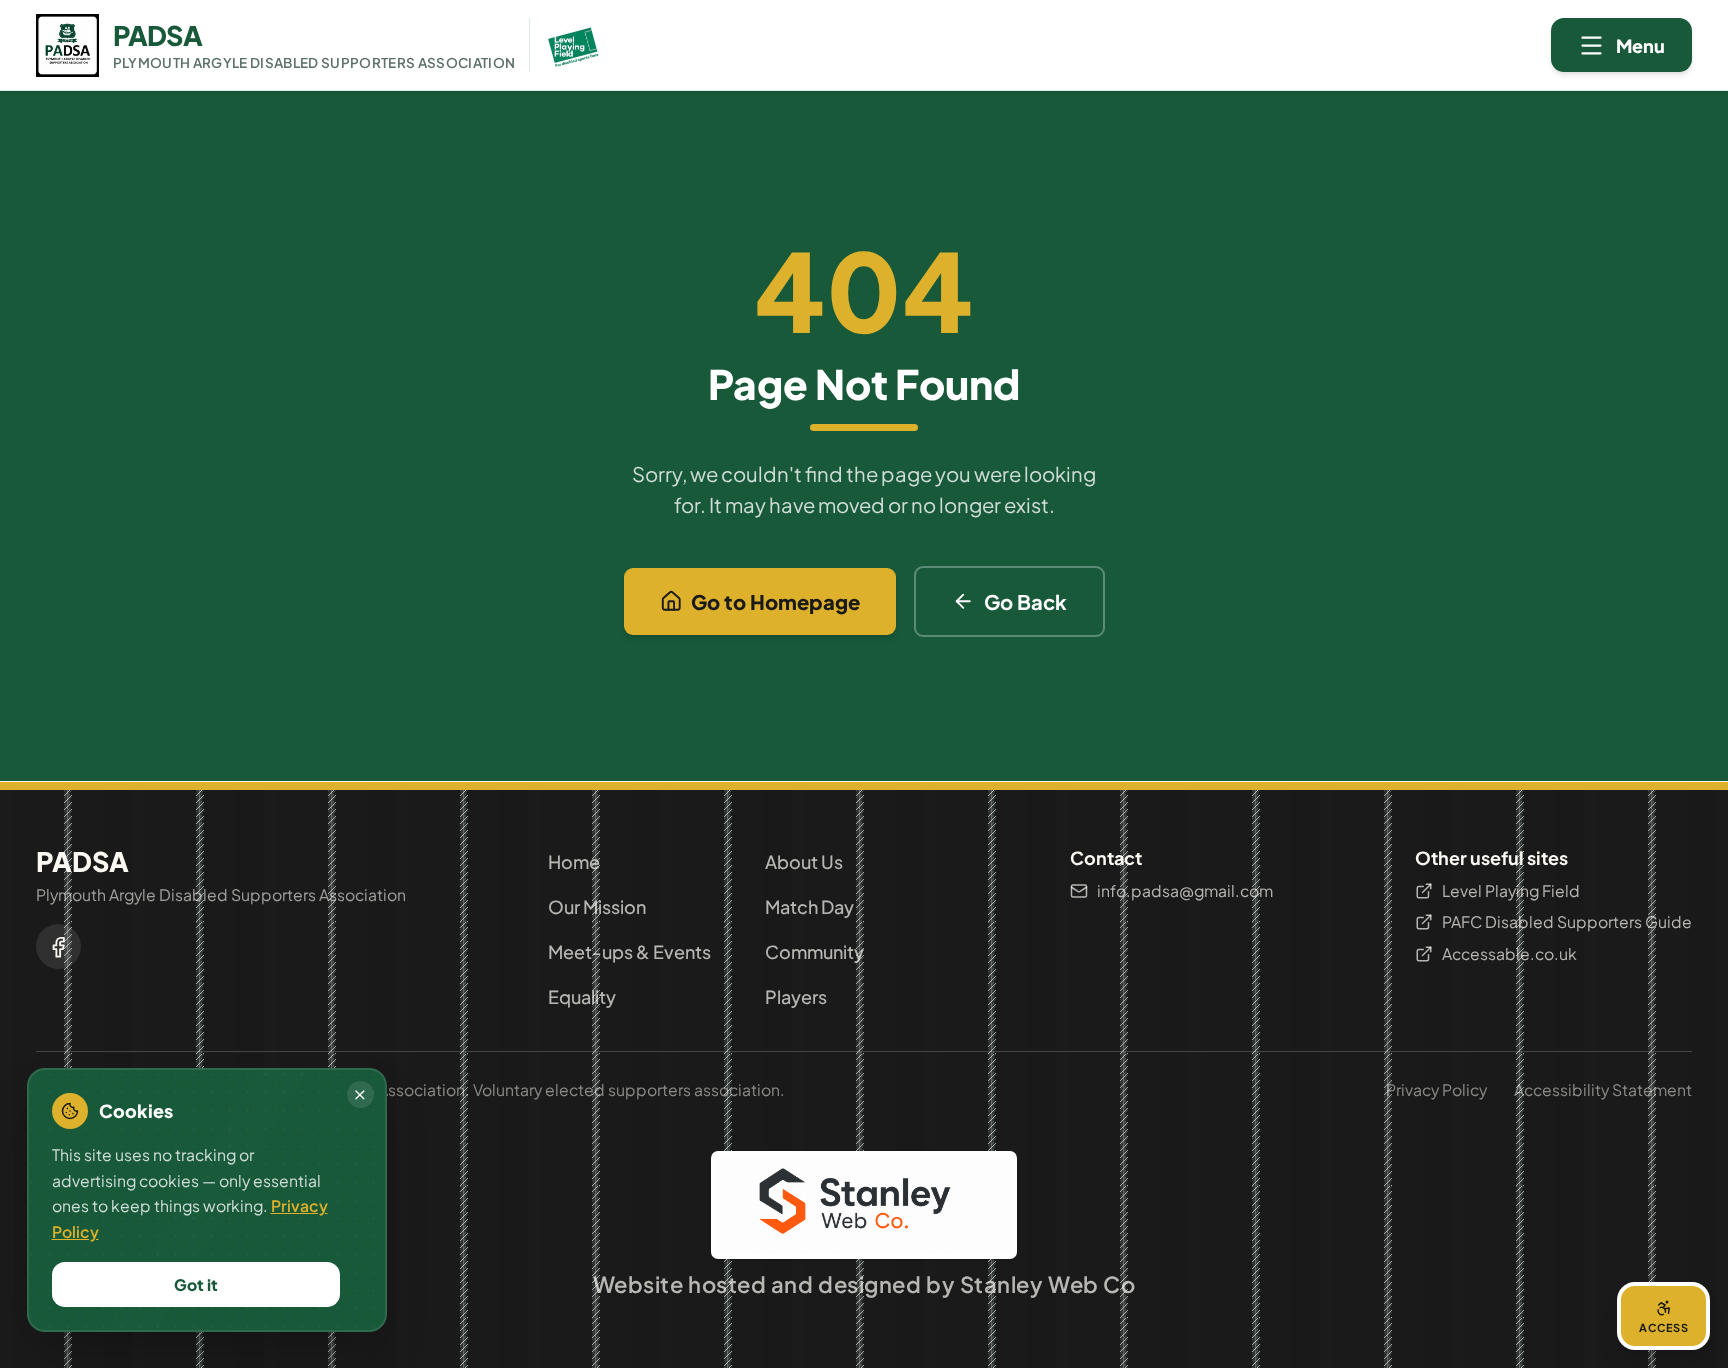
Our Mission (597, 906)
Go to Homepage (775, 601)
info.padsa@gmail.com (1185, 890)
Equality (582, 996)
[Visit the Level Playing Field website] (567, 45)
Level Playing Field (1511, 890)
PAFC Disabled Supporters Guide (1567, 921)
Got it (196, 1284)
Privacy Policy (1436, 1089)
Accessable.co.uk (1509, 953)
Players (796, 996)
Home (574, 861)
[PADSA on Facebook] (58, 946)
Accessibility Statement (1603, 1089)
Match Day (809, 906)
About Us (804, 861)
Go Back (1025, 601)
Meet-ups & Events (629, 951)
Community (814, 951)
